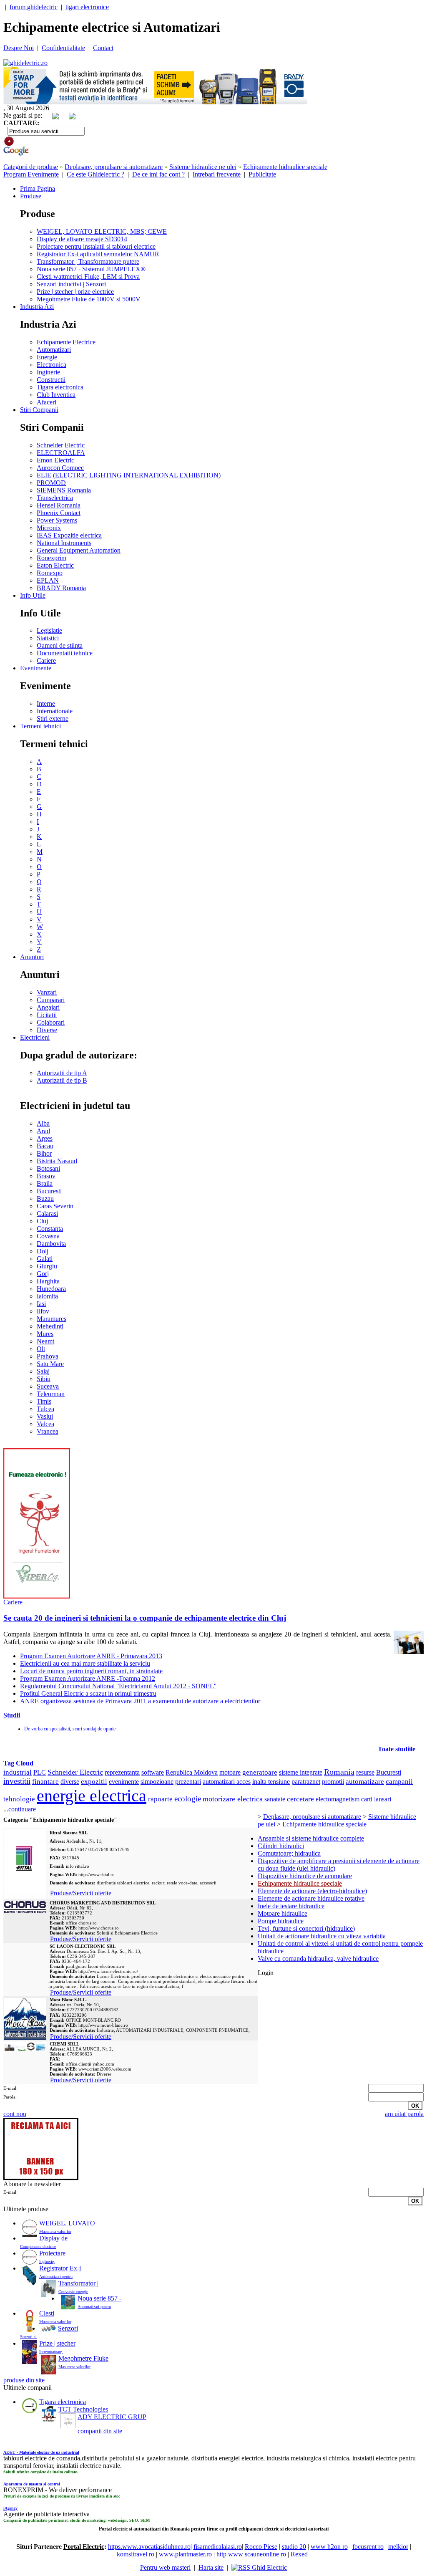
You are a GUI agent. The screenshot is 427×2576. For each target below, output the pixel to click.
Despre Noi (19, 48)
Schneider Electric (61, 445)
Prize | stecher (57, 2343)
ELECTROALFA (61, 453)
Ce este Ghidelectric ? (95, 174)
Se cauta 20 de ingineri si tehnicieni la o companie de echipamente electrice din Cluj (145, 1618)
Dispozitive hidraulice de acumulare (305, 1876)
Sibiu (44, 1379)
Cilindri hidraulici (281, 1846)
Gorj (43, 1274)
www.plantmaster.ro (185, 2554)
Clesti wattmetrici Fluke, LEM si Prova (88, 277)
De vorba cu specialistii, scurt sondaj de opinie (70, 1729)
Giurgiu (47, 1266)
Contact (103, 48)
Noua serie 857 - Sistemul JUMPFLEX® (91, 269)
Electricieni (35, 1037)
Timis (44, 1401)
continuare (22, 1809)
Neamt (45, 1341)
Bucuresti (49, 1191)
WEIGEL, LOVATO (67, 2223)
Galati (45, 1259)
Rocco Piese (261, 2547)
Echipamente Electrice (66, 342)
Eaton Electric (55, 565)
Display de (53, 2238)
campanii (399, 1782)
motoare (230, 1772)
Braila (45, 1183)
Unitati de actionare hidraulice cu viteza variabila (322, 1936)
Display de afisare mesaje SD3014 (82, 239)
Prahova (48, 1356)
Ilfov (43, 1311)
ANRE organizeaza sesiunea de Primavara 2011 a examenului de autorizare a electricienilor (140, 1701)
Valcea (45, 1424)
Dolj (43, 1251)
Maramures (51, 1319)
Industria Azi (37, 307)
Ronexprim (51, 558)
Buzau (45, 1198)
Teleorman (51, 1394)
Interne (46, 703)
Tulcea (45, 1409)
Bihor (44, 1153)
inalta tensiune (271, 1782)
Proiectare (52, 2253)
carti (367, 1799)
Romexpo (50, 573)
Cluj (42, 1221)
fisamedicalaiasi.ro (218, 2547)
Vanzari (47, 992)
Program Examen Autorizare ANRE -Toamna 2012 (88, 1678)
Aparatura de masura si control (32, 2484)
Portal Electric (84, 2547)
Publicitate (262, 174)
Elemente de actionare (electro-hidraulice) (312, 1891)
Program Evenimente (31, 174)
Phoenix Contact (59, 513)
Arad (43, 1131)
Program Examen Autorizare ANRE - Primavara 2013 (91, 1656)
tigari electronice (87, 7)
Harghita (48, 1281)
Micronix (49, 528)
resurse (365, 1772)
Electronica (51, 365)
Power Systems (57, 520)
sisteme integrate (301, 1772)
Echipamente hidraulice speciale (285, 167)
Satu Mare (50, 1364)
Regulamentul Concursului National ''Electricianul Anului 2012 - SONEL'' (118, 1686)
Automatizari (54, 350)
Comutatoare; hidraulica (289, 1853)
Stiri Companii (39, 410)
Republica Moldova (192, 1772)
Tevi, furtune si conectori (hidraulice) (306, 1928)
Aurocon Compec (60, 468)
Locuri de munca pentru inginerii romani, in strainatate (91, 1671)
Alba (43, 1123)
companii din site (100, 2431)
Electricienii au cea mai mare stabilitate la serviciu (85, 1663)
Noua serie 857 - (99, 2298)
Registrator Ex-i (60, 2268)
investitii (17, 1781)
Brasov (46, 1176)
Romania (339, 1772)
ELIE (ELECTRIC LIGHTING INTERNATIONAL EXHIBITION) (129, 475)
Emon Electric (55, 460)
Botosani (48, 1168)
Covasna (48, 1236)
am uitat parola (404, 2114)
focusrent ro (368, 2547)
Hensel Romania (59, 505)
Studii (12, 1715)
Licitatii (47, 1015)
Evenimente (36, 668)
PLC (40, 1772)
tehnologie (19, 1799)
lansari (383, 1799)
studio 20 (294, 2547)
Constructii (51, 380)
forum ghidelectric (34, 7)
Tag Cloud (18, 1763)
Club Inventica (56, 395)
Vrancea (48, 1431)
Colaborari (51, 1022)
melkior (398, 2547)
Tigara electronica (60, 387)
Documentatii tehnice (65, 653)
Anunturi (32, 957)
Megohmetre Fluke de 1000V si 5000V (89, 299)
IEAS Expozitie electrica (69, 535)
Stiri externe (53, 719)
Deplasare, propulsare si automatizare (114, 167)
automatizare (365, 1782)
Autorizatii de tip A (62, 1073)
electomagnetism (338, 1799)
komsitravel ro (136, 2554)
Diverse (47, 1030)
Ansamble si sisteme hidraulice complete (311, 1838)
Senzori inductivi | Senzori (71, 284)
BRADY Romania (61, 588)
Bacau (45, 1146)
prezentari (188, 1782)
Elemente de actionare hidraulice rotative (311, 1898)
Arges (45, 1138)
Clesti (47, 2313)
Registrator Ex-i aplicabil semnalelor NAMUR (98, 254)
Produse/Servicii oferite (81, 1893)
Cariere (46, 660)
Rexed (299, 2554)
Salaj (43, 1371)
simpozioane (157, 1782)
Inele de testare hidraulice (291, 1906)
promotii (333, 1782)
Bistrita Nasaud (57, 1161)
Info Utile (33, 595)
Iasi (41, 1304)
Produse (31, 196)
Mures (45, 1334)
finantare (45, 1782)
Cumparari (51, 1000)
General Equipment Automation (79, 550)
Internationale (55, 711)
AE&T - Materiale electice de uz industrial (41, 2452)
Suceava (48, 1386)
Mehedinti (50, 1326)
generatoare (260, 1772)
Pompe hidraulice (281, 1921)
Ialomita (47, 1296)
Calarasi (47, 1213)
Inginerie (48, 372)
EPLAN (48, 580)
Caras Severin (55, 1206)
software (153, 1772)
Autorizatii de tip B (62, 1080)
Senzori (68, 2328)
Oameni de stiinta (60, 645)
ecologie (188, 1799)
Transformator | (78, 2283)
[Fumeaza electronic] (37, 1596)
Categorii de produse (31, 167)
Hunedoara (51, 1289)
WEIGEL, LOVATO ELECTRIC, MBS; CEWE (102, 231)
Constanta (50, 1229)
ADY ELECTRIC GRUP (112, 2417)
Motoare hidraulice (283, 1913)
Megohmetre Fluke (83, 2358)
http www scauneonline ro (251, 2554)
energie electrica (92, 1796)
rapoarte (160, 1799)
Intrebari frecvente (217, 174)
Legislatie (49, 630)
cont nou (15, 2114)
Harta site (211, 2567)
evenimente (124, 1782)
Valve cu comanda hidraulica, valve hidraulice (318, 1959)
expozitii (94, 1782)
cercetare (300, 1799)
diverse (70, 1782)
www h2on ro (329, 2547)
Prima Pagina (38, 188)
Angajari (48, 1007)
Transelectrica (55, 498)
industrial (18, 1772)
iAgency (10, 2508)
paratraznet (306, 1782)
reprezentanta (122, 1772)
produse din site (24, 2380)
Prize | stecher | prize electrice (75, 292)
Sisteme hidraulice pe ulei (203, 167)
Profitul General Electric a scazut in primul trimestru (88, 1693)
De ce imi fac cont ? (158, 174)
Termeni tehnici (40, 726)
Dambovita (51, 1244)
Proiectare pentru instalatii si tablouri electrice (96, 246)
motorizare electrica (233, 1799)
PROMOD (51, 483)
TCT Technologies (83, 2409)
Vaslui (45, 1416)
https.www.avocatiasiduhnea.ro (149, 2547)
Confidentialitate (63, 48)
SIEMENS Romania (64, 490)
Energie (47, 357)
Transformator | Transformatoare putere (88, 261)
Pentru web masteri (165, 2567)
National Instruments (64, 543)
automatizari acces (227, 1782)
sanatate (275, 1799)
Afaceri (46, 402)
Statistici (48, 638)
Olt (41, 1349)
